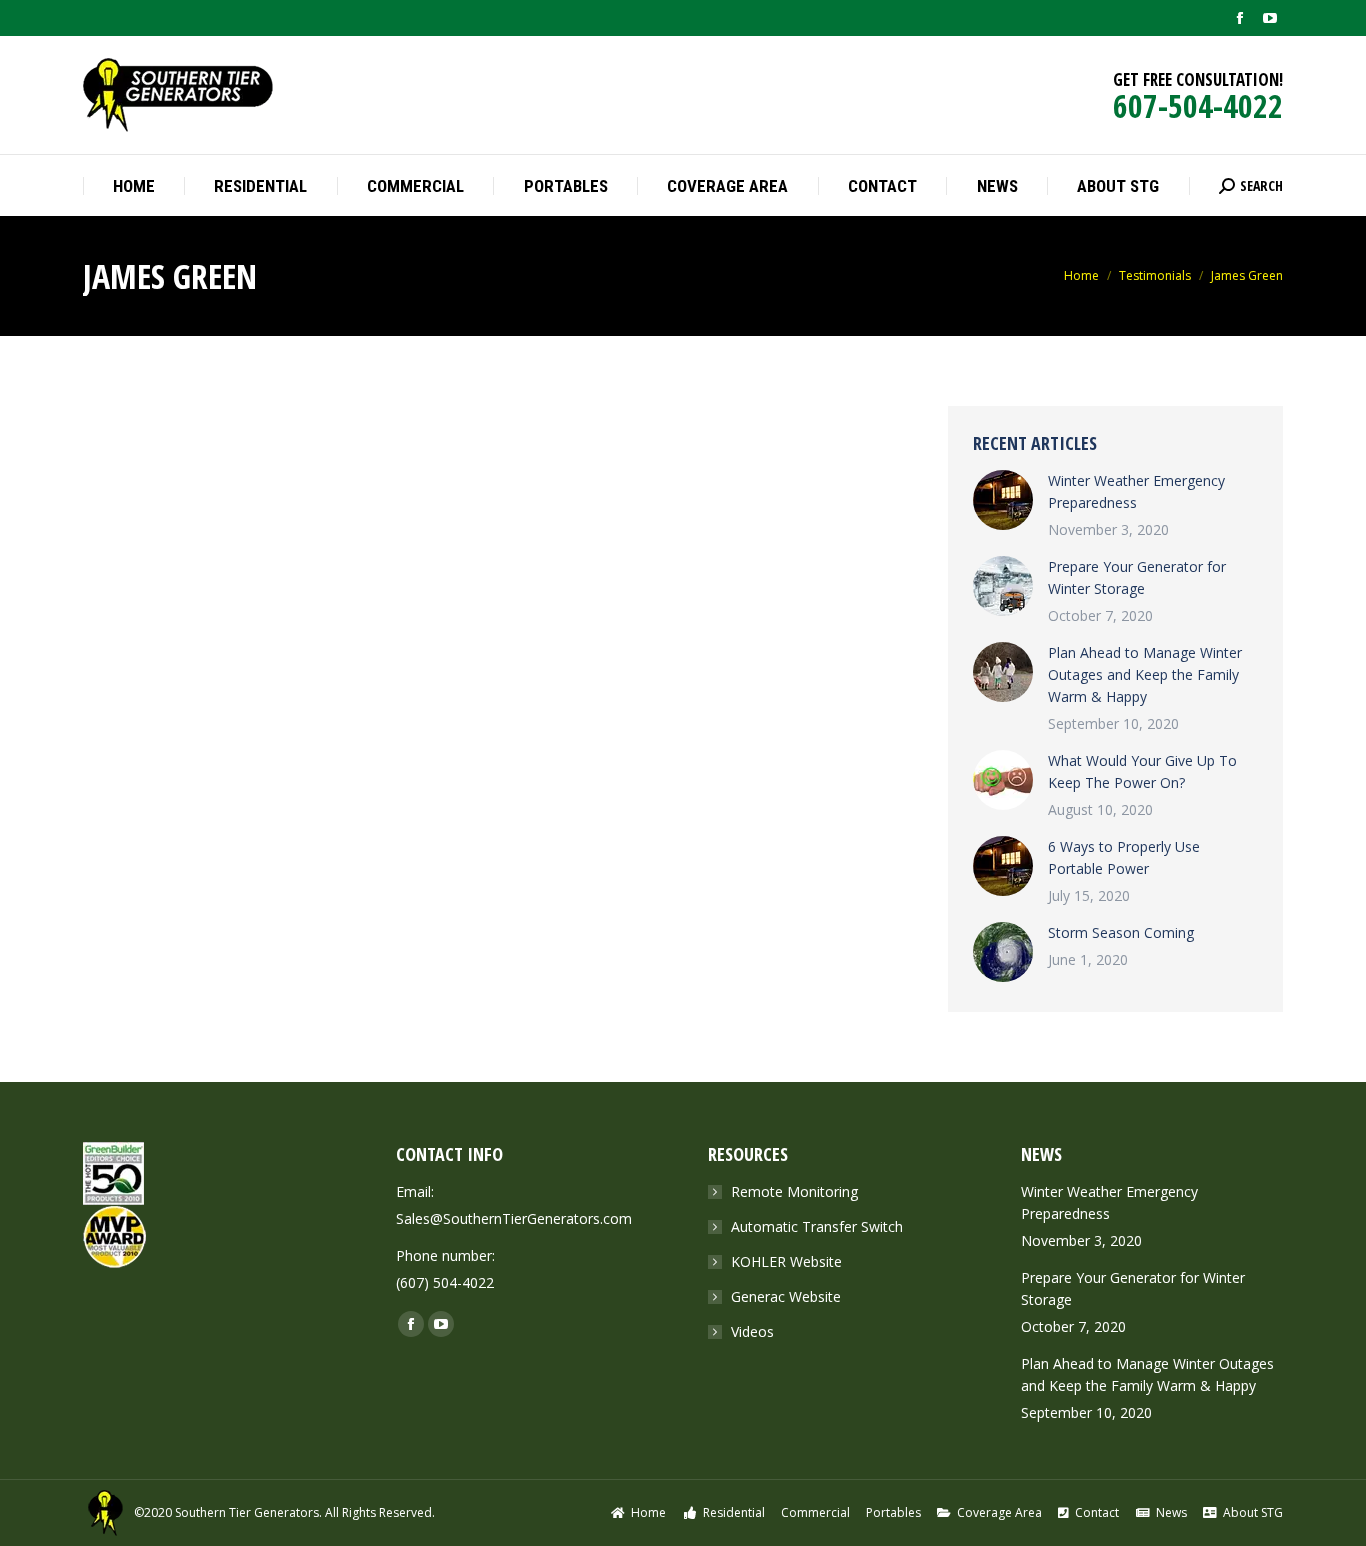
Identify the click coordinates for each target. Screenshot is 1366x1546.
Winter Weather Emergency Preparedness (1136, 491)
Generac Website (786, 1296)
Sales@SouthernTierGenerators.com (514, 1218)
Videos (752, 1331)
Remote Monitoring (794, 1191)
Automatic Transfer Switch (817, 1226)
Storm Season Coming (1121, 932)
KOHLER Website (786, 1261)
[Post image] (1003, 500)
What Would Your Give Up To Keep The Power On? (1142, 771)
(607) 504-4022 (445, 1282)
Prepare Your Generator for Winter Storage (1137, 577)
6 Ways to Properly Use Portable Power (1124, 857)
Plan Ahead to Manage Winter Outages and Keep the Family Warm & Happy (1145, 674)
